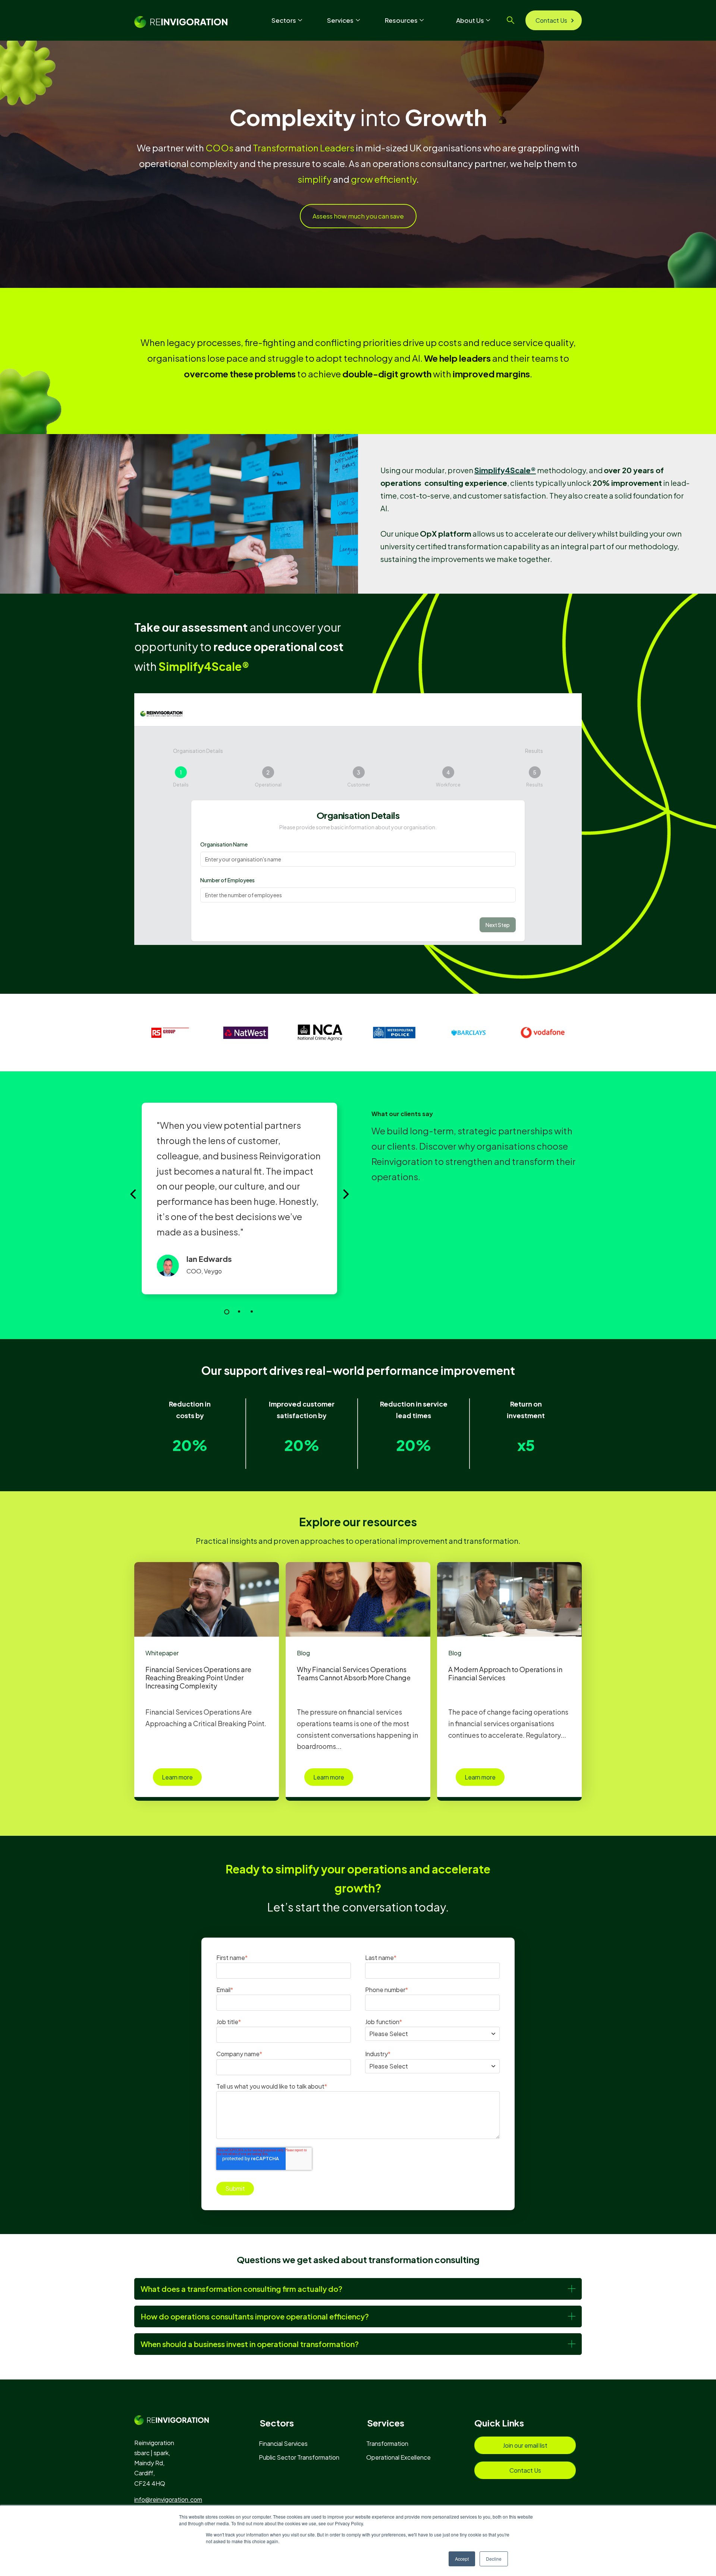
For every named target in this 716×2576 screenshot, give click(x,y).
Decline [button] (494, 2559)
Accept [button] (462, 2559)
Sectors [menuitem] (277, 2423)
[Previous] (134, 1194)
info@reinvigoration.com (168, 2499)
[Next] (345, 1194)
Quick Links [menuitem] (499, 2423)
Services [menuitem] (386, 2423)
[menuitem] (287, 2443)
